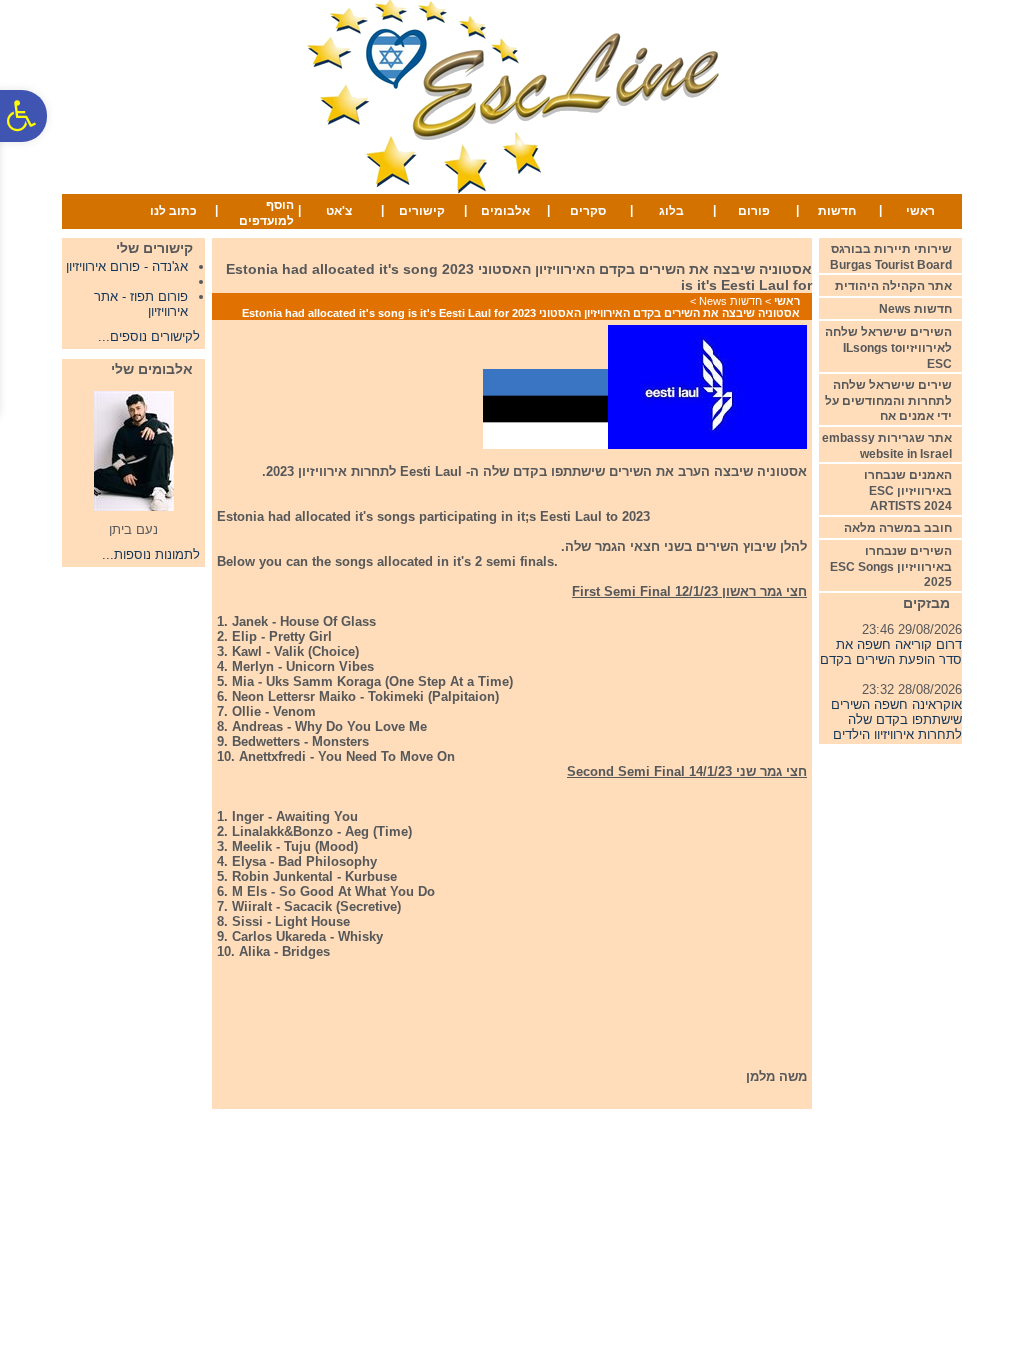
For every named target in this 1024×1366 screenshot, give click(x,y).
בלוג (671, 211)
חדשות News (730, 301)
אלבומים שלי (152, 369)
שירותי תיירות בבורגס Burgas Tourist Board (891, 257)
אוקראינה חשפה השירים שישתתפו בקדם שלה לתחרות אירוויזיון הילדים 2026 (896, 721)
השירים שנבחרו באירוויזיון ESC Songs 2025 (891, 566)
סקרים (588, 211)
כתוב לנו (173, 211)
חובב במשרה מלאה (898, 528)
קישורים (422, 211)
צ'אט (339, 211)
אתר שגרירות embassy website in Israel (887, 446)
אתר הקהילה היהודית (893, 286)
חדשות (837, 211)
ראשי (920, 211)
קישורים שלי (154, 248)
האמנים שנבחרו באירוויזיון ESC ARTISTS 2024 (908, 490)
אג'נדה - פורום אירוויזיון (127, 266)
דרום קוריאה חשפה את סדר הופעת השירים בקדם (891, 646)
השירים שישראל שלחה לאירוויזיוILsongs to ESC (888, 347)
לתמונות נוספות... (151, 554)
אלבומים (505, 211)
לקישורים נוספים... (149, 336)
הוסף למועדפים (266, 213)
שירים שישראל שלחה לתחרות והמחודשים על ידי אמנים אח (888, 400)
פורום (754, 211)
